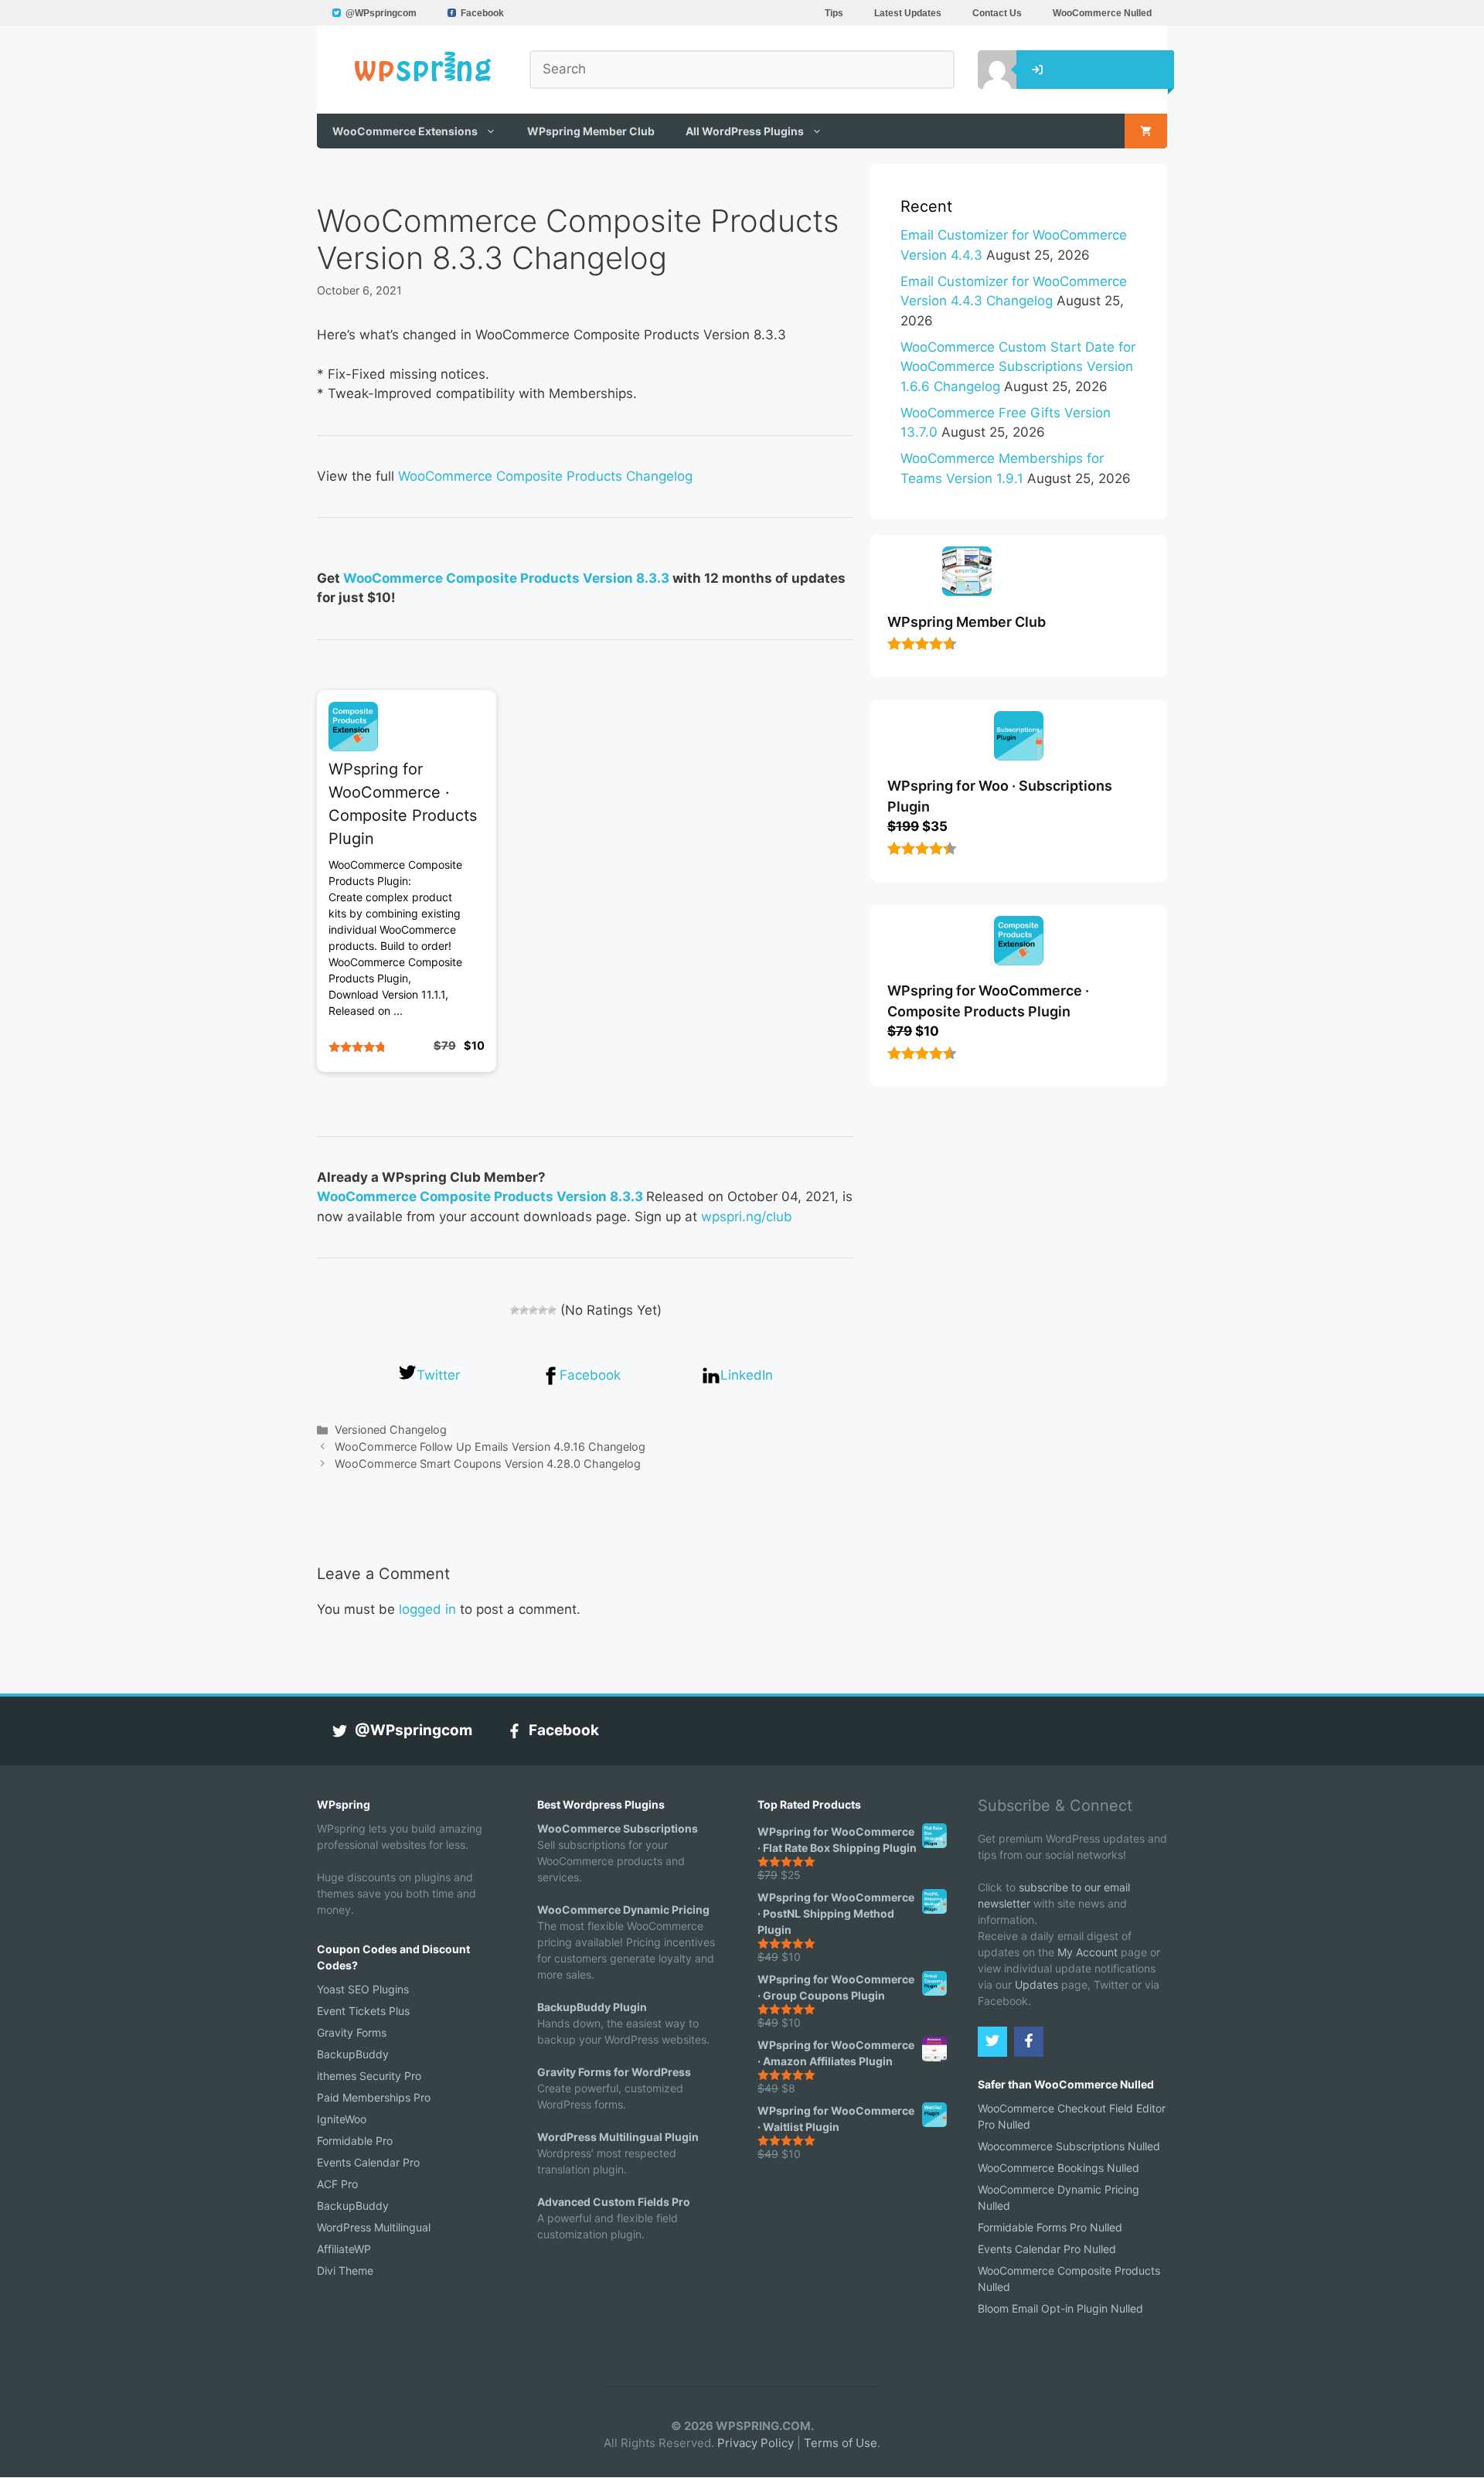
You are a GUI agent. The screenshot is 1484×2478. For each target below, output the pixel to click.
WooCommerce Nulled (1102, 13)
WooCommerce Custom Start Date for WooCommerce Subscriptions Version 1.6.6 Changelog (1018, 367)
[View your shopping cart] (1146, 131)
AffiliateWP (344, 2249)
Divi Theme (345, 2270)
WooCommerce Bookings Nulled (1059, 2168)
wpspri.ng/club (747, 1217)
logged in (427, 1609)
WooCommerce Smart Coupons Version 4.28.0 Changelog (488, 1464)
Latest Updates (908, 13)
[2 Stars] (524, 1310)
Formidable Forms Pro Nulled (1050, 2227)
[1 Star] (515, 1310)
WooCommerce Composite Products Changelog (545, 476)
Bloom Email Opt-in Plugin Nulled (1060, 2308)
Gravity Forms (352, 2032)
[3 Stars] (533, 1310)
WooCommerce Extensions (405, 131)
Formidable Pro (355, 2141)
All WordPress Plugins (745, 131)
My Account (1087, 1952)
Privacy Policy (756, 2443)
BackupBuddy (353, 2054)
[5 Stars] (552, 1310)
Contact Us (997, 13)
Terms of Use (841, 2443)
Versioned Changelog (391, 1430)
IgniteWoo (342, 2119)
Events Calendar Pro (368, 2162)
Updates (1036, 1984)
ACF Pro (337, 2184)
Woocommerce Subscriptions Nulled (1069, 2146)
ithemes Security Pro (369, 2076)
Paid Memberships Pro (374, 2097)
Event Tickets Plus (363, 2011)
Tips (834, 13)
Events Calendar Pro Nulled (1047, 2249)
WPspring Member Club (591, 131)
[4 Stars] (543, 1310)
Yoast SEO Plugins (363, 1989)
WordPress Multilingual (374, 2227)
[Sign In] (985, 70)
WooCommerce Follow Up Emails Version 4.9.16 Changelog (490, 1447)
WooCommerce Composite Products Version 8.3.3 (506, 578)
